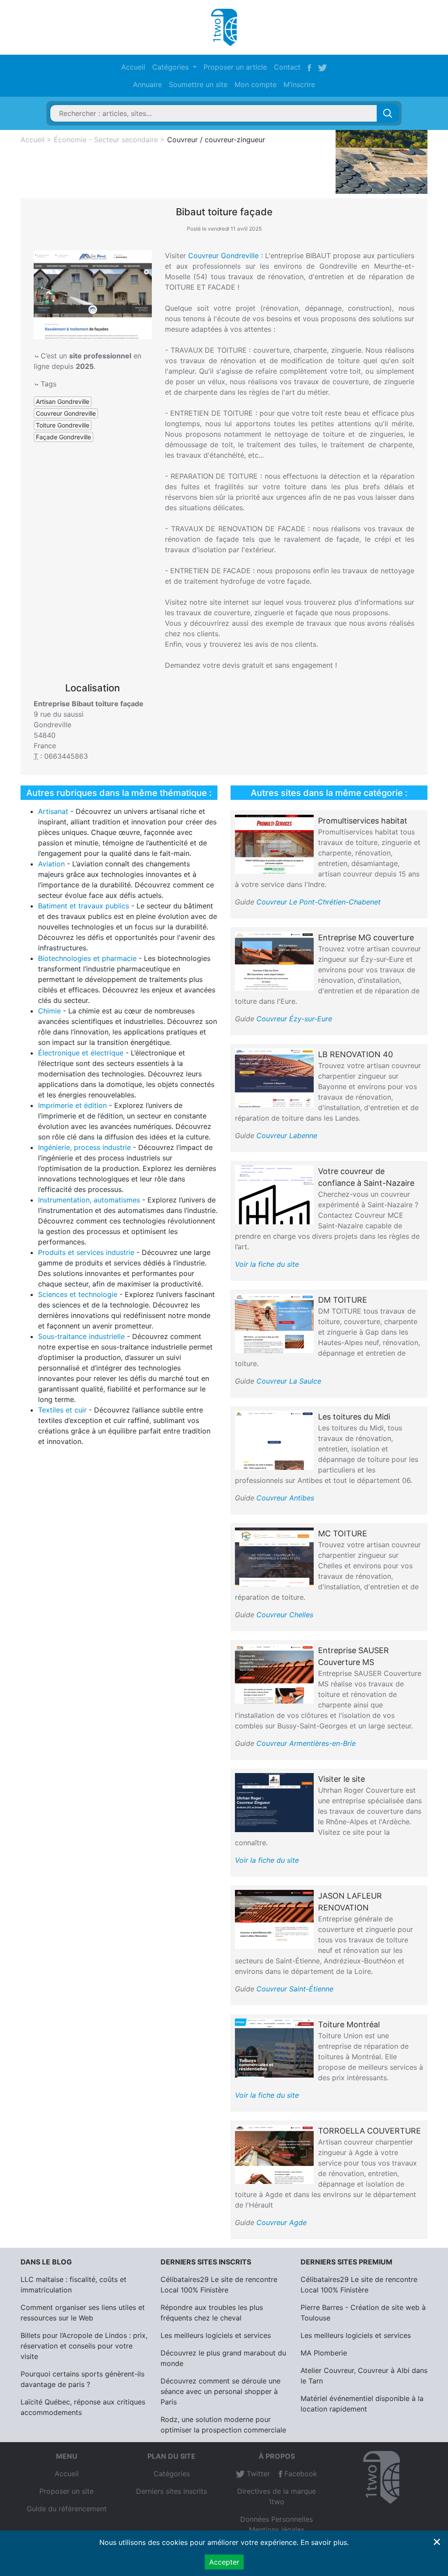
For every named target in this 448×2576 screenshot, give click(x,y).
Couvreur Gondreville (223, 256)
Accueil (133, 67)
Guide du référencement (67, 2509)
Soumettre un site (198, 84)
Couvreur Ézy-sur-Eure (294, 1019)
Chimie (49, 1011)
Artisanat (53, 811)
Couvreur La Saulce (289, 1381)
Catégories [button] (171, 67)
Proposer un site (66, 2491)
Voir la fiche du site (267, 1264)
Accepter (224, 2562)
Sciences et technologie (78, 1294)
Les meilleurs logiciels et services (216, 2335)
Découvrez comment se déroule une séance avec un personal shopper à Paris (220, 2391)
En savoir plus (324, 2542)
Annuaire (147, 84)
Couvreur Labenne (287, 1136)
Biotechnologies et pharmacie (87, 958)
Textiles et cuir (62, 1410)
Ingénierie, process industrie (84, 1147)
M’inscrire (299, 84)
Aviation (51, 864)
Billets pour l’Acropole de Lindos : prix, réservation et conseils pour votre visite (84, 2346)
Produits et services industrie (86, 1252)
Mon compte (255, 84)
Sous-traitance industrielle (81, 1336)
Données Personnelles (276, 2519)
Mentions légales (277, 2530)
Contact (287, 67)
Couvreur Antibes (285, 1498)
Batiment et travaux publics (84, 906)
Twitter (257, 2474)
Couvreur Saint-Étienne (295, 1989)
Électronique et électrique (81, 1053)
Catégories (172, 2474)
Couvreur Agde (282, 2222)
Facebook (300, 2474)
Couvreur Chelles (285, 1615)
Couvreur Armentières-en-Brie (306, 1743)
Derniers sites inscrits (171, 2491)
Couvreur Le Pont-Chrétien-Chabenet (318, 902)
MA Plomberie (324, 2353)
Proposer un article (235, 67)
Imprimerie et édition (72, 1105)
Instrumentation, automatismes (89, 1200)
